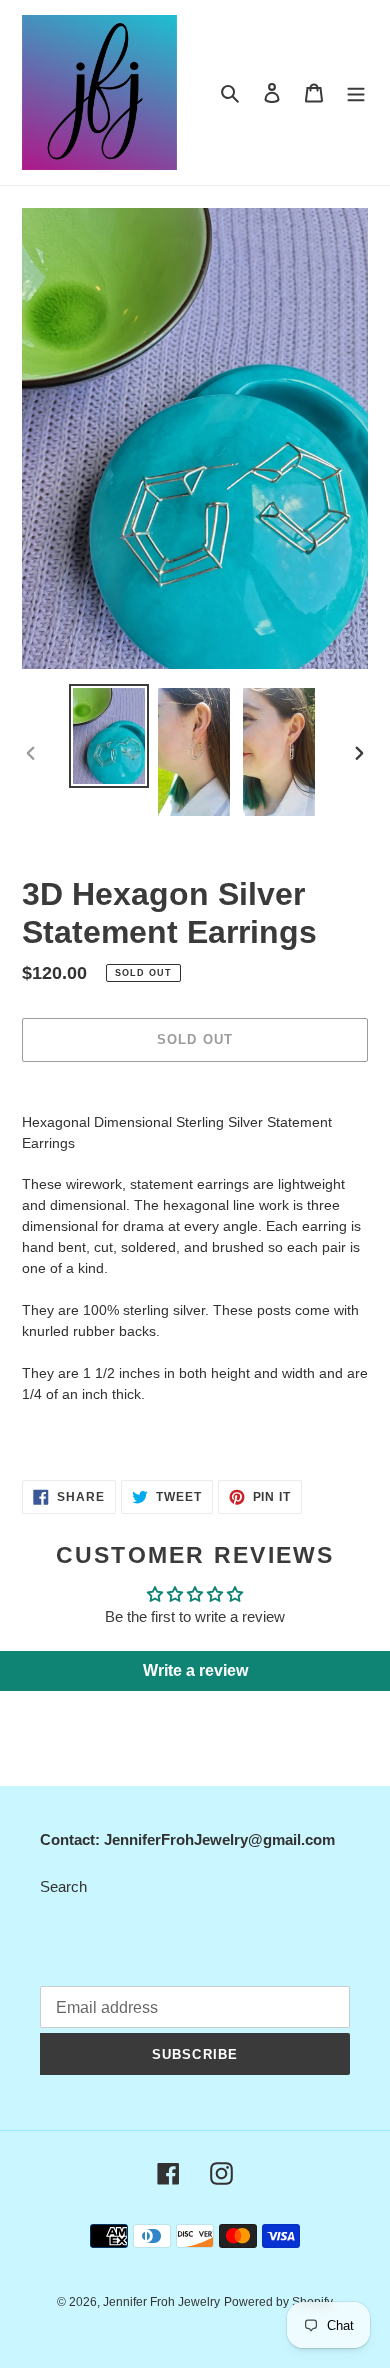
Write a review (195, 1670)
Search (63, 1886)
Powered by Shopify (278, 2302)
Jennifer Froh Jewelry (161, 2302)
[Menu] (356, 92)
